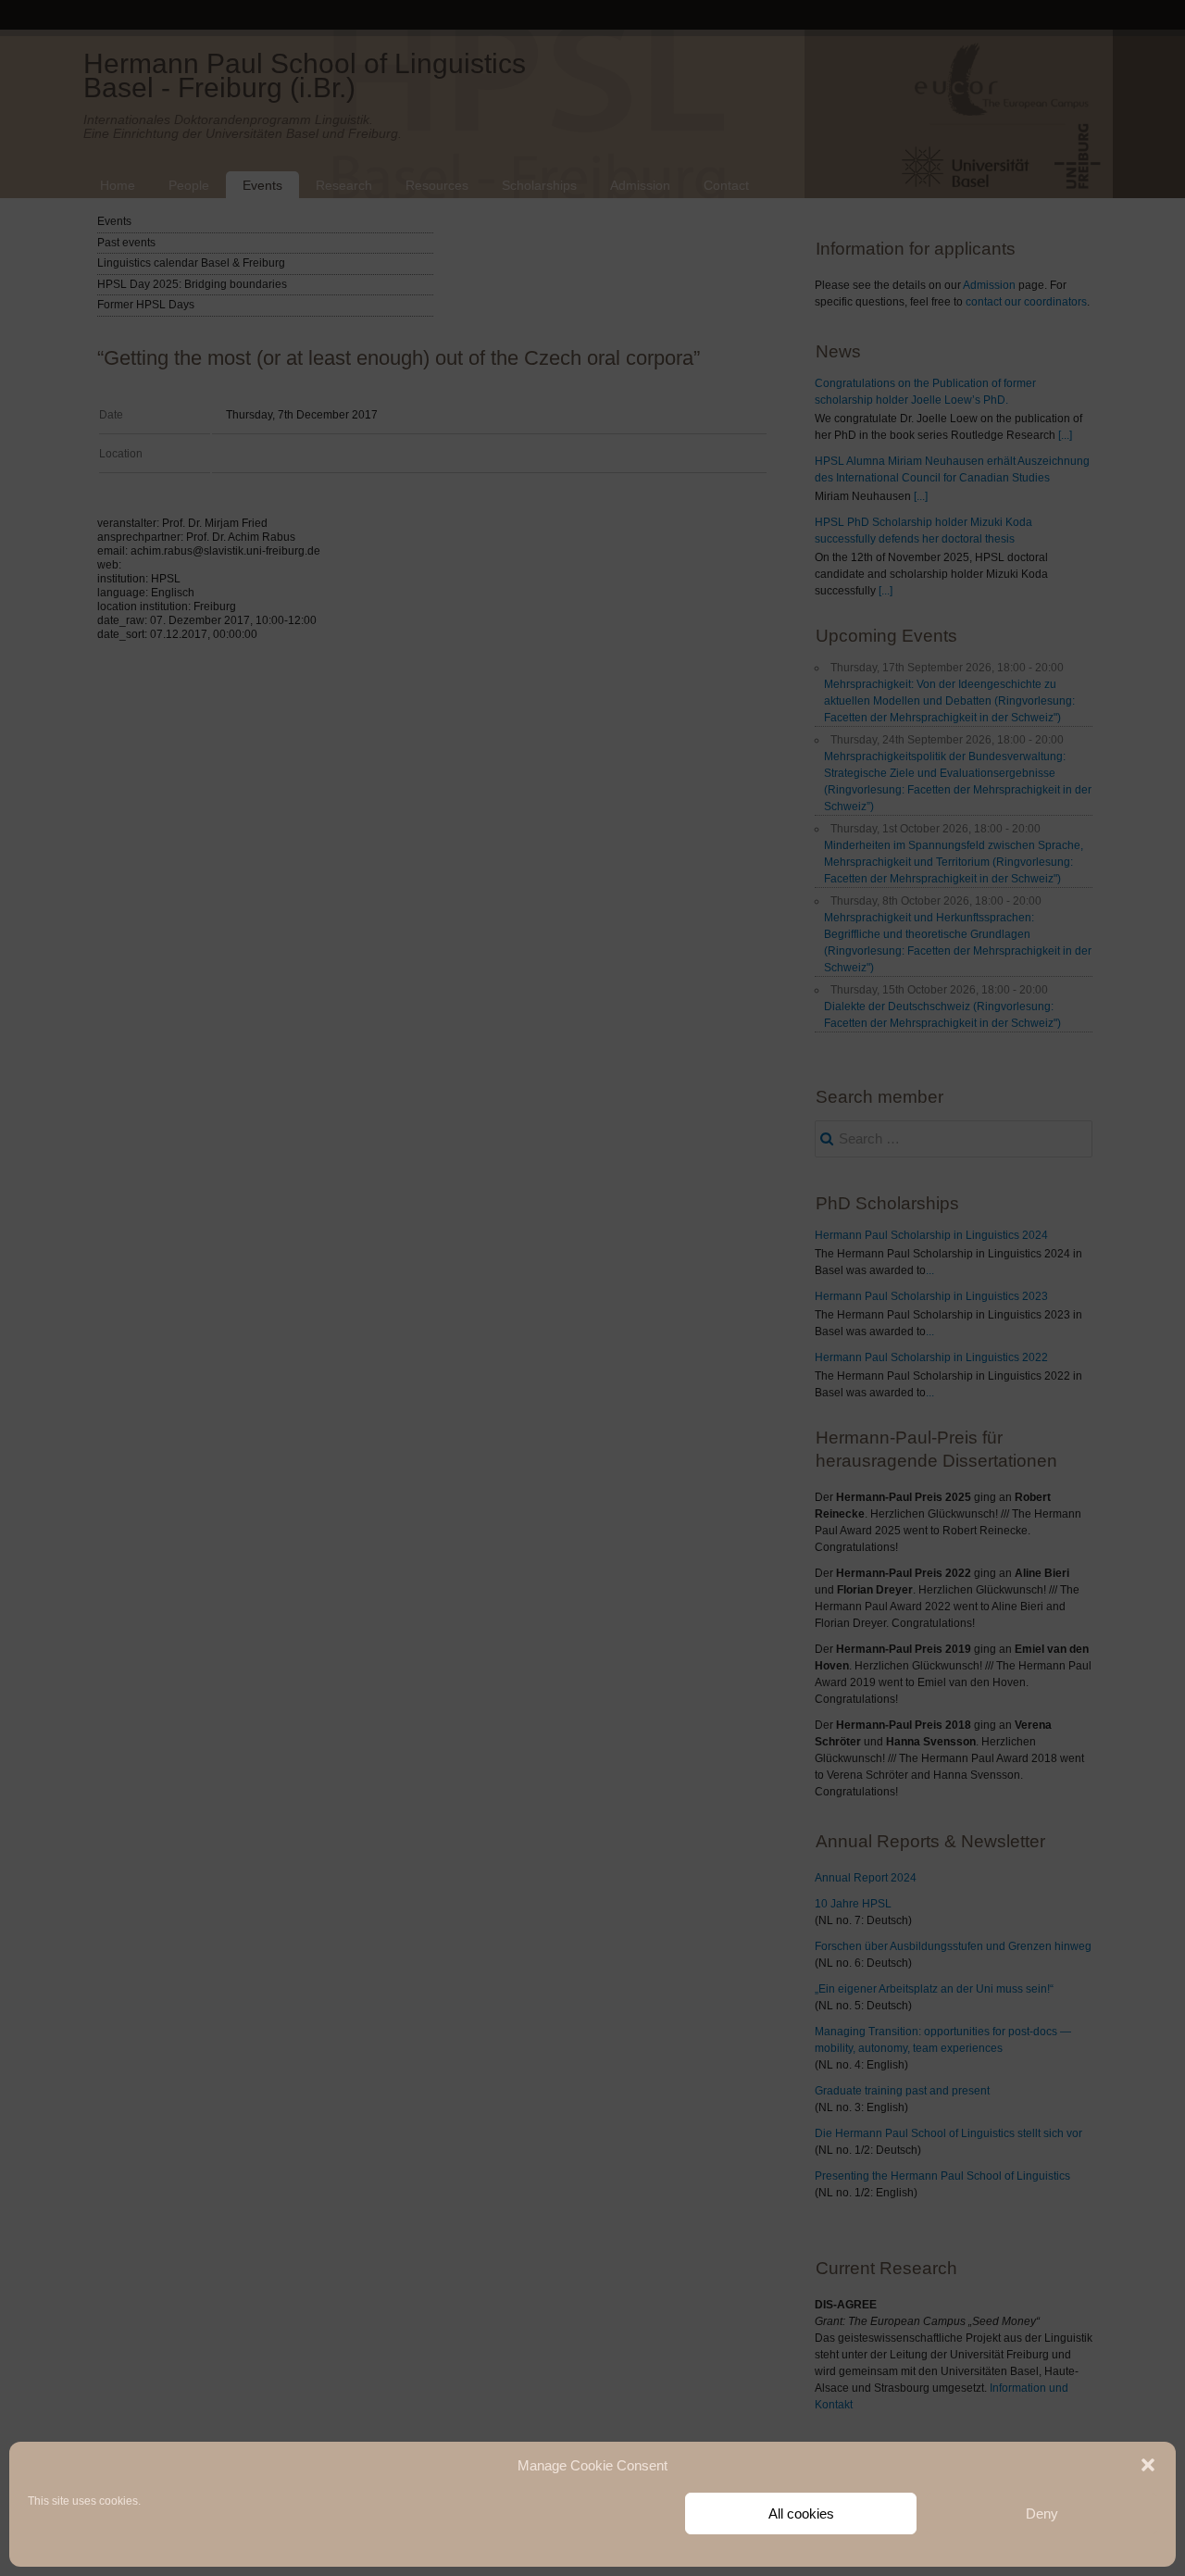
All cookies (801, 2513)
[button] (1148, 2465)
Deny (1042, 2513)
